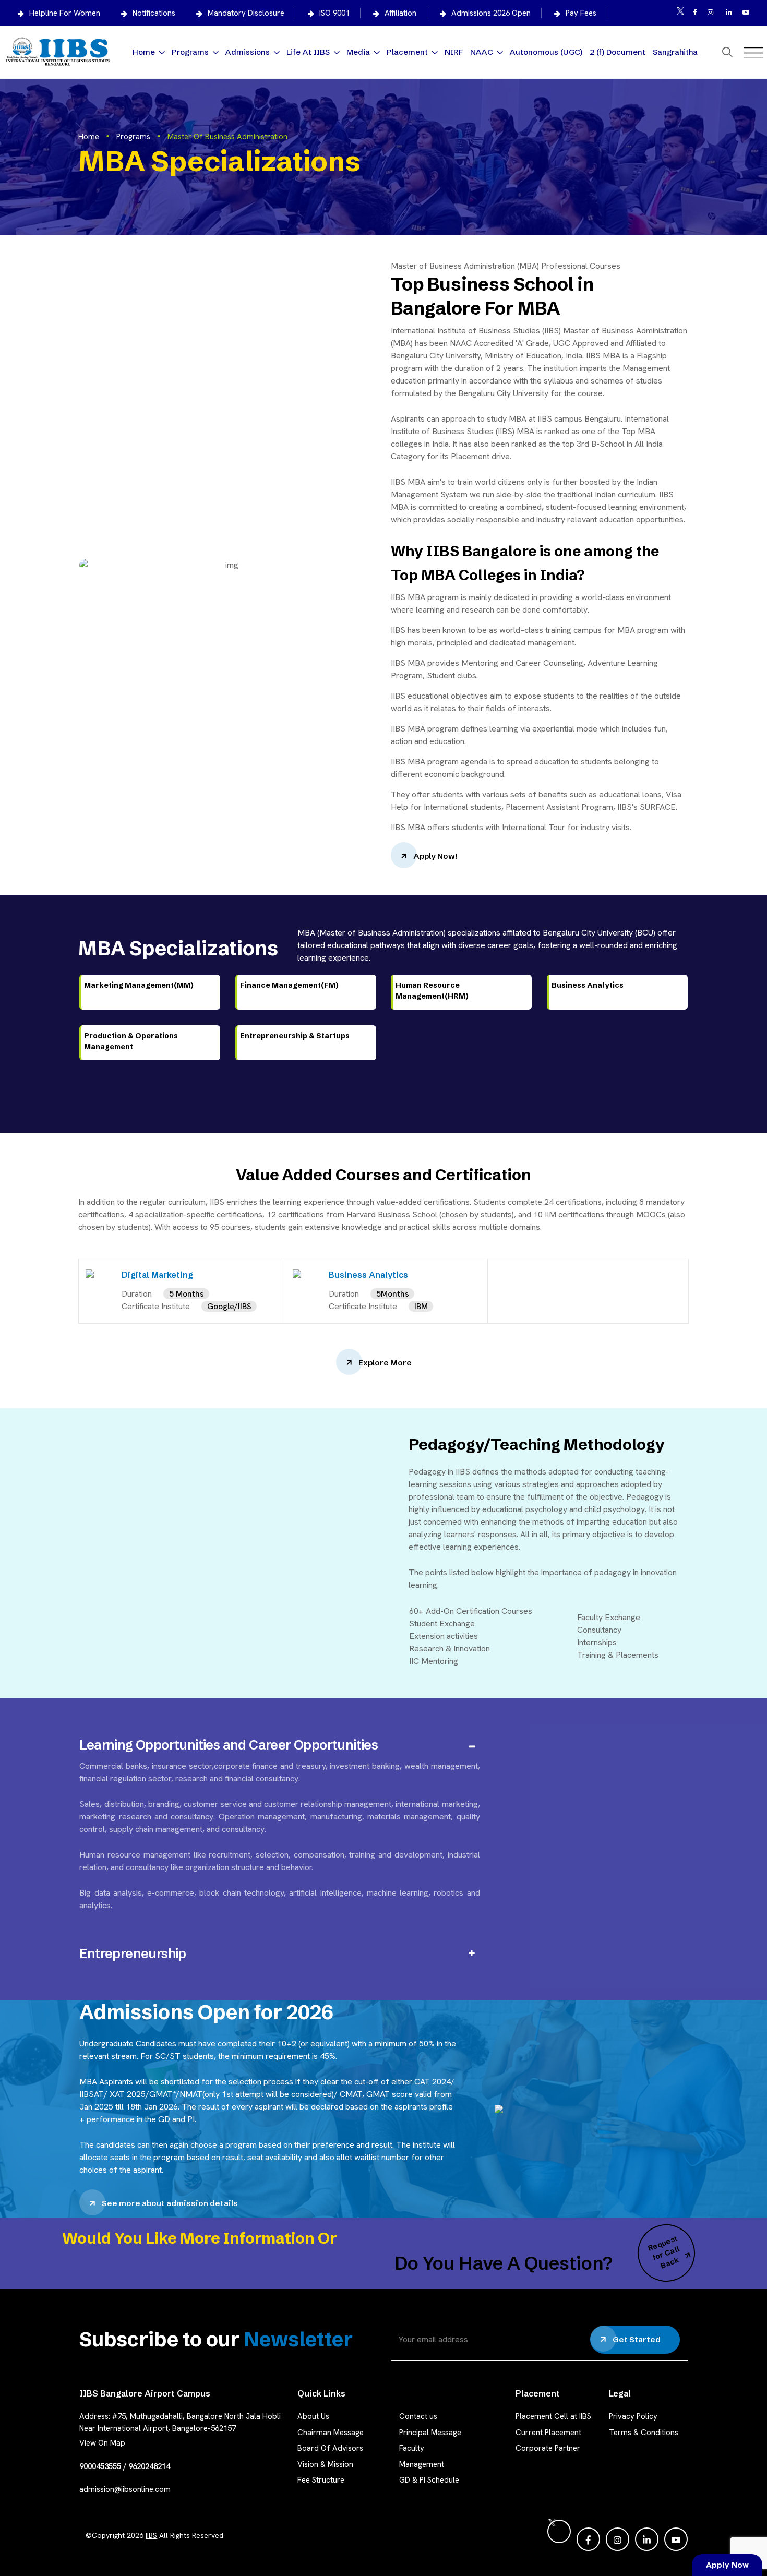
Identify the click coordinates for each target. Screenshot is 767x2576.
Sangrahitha (675, 52)
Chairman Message (331, 2433)
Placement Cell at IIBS (553, 2416)
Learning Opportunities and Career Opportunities (229, 1745)
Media (358, 52)
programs (133, 137)
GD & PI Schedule (429, 2480)
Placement (407, 52)
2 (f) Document (618, 52)
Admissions (248, 52)
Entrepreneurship (133, 1954)
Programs (190, 52)
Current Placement (548, 2433)
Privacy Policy (633, 2416)
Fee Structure (321, 2480)
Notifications (154, 13)
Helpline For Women (65, 13)
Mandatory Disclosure (246, 13)
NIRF (454, 52)
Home (144, 52)
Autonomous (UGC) (546, 52)
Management (422, 2464)
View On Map (102, 2443)
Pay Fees (581, 13)
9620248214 (149, 2466)
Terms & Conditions (644, 2433)
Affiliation (400, 13)
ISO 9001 (334, 13)
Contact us (418, 2416)
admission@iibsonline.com (125, 2489)
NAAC (482, 52)
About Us (313, 2416)
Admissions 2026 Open (491, 13)
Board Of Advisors (330, 2448)
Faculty (412, 2448)
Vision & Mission (325, 2464)
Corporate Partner (548, 2448)
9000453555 (100, 2466)
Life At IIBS (308, 52)
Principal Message (430, 2433)
